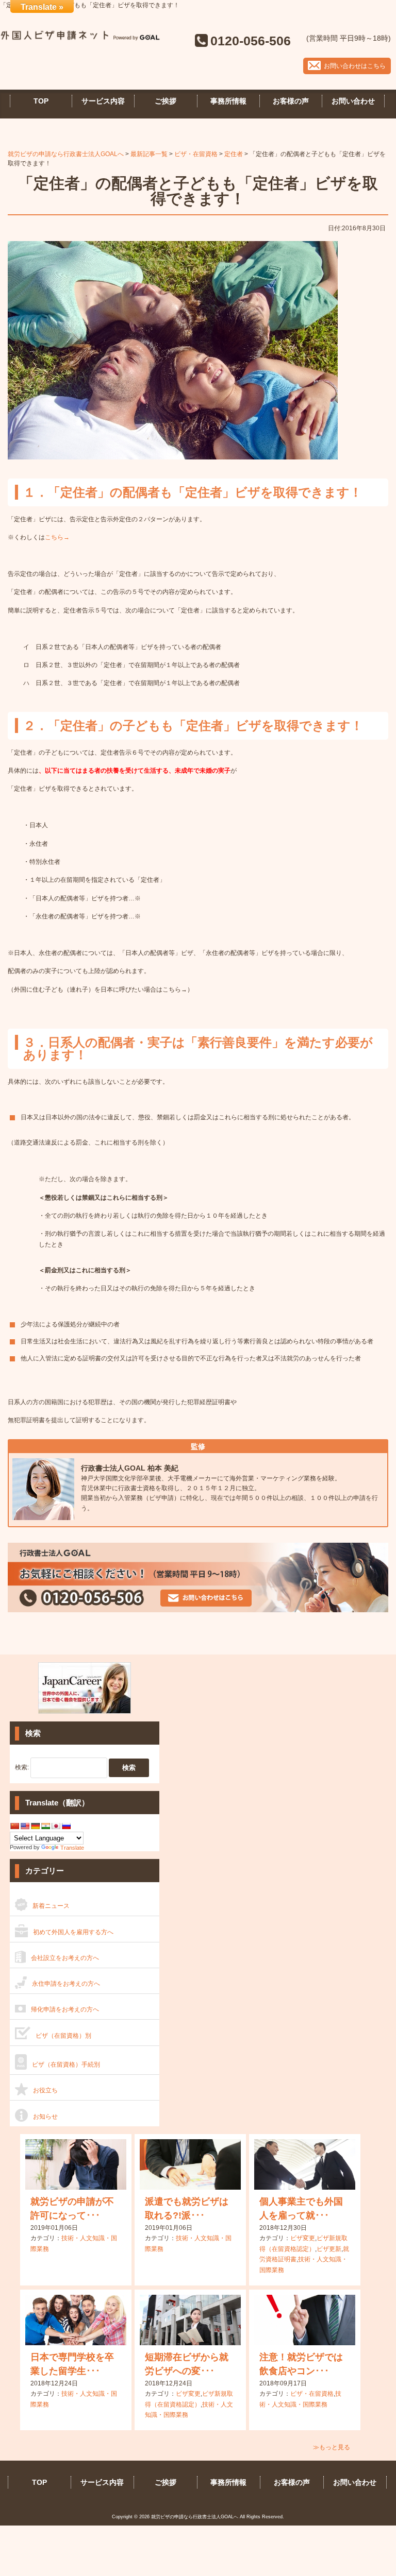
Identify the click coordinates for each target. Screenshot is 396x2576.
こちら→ (57, 537)
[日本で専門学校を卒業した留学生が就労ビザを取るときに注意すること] (76, 2320)
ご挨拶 (166, 101)
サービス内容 (103, 101)
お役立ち (45, 2090)
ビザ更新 (329, 2249)
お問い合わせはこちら (355, 66)
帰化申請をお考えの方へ (65, 2009)
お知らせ (45, 2117)
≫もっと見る (332, 2447)
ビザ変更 (303, 2238)
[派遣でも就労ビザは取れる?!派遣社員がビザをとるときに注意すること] (190, 2164)
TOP (41, 101)
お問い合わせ (353, 101)
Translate (72, 1848)
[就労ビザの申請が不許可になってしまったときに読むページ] (76, 2164)
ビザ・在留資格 (312, 2394)
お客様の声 (291, 101)
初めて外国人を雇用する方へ (73, 1932)
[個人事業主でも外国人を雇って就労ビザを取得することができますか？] (305, 2164)
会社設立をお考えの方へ (65, 1958)
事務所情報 (228, 101)
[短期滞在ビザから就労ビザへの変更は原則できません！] (190, 2320)
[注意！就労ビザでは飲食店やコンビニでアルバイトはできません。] (305, 2320)
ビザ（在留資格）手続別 (66, 2065)
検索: (22, 1768)
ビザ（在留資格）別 (63, 2036)
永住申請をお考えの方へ (66, 1984)
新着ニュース (51, 1906)
